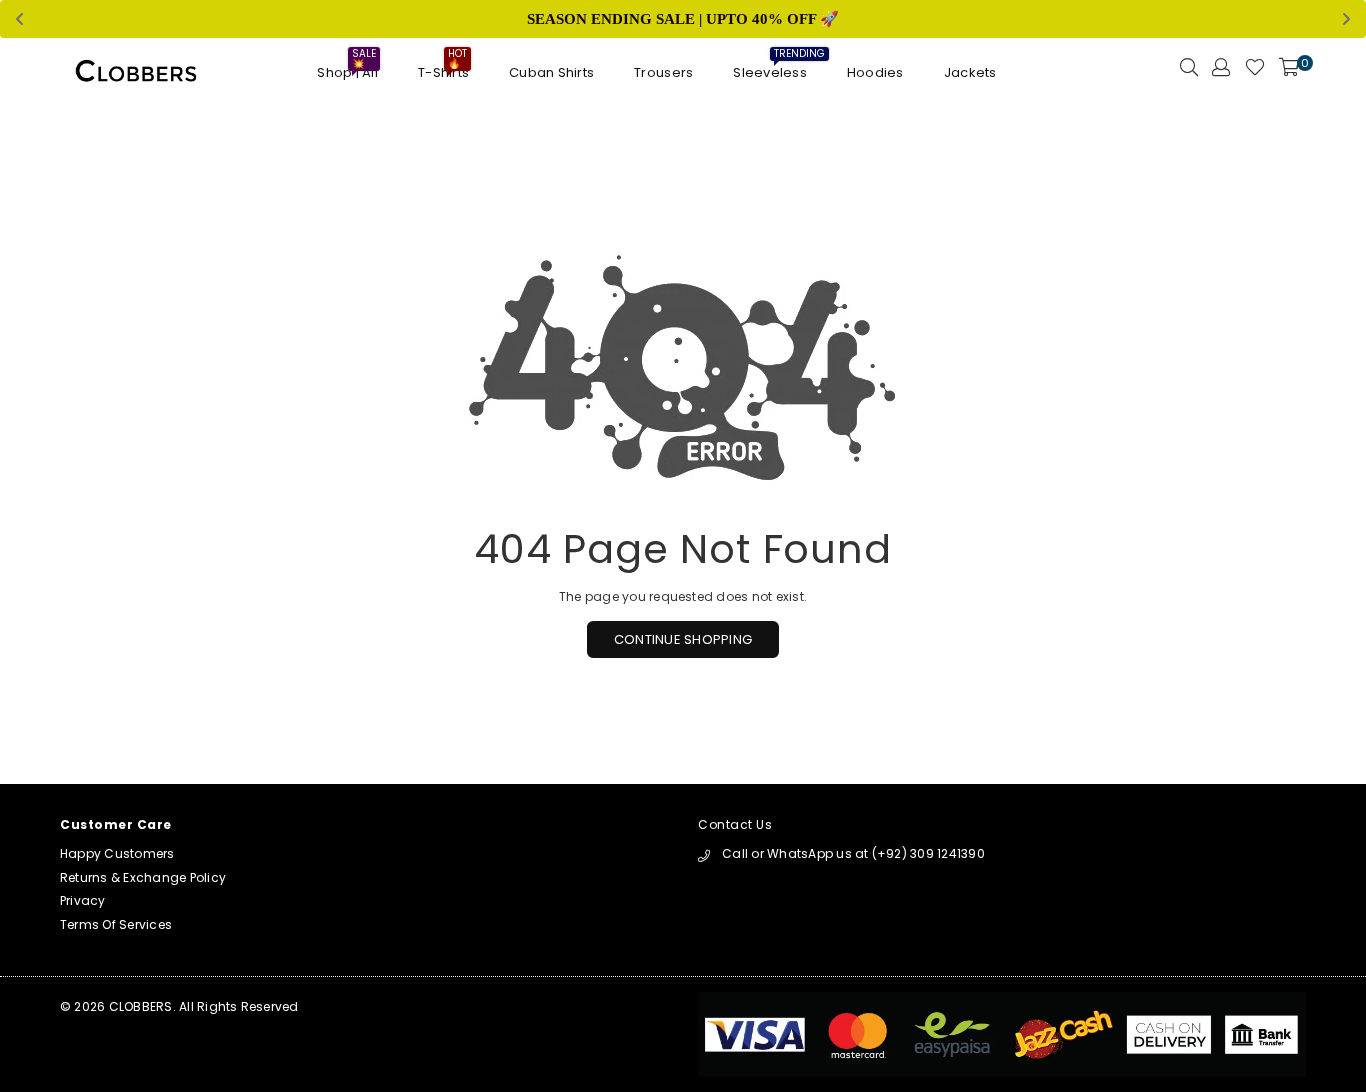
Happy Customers (117, 853)
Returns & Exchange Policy (143, 877)
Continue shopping (683, 639)
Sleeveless (770, 67)
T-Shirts (443, 67)
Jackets (970, 72)
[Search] (1189, 73)
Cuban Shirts (551, 72)
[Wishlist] (1255, 73)
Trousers (663, 72)
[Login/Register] (1221, 73)
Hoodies (875, 72)
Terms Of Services (116, 924)
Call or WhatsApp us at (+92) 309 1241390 (853, 853)
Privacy (83, 900)
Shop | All (347, 67)
